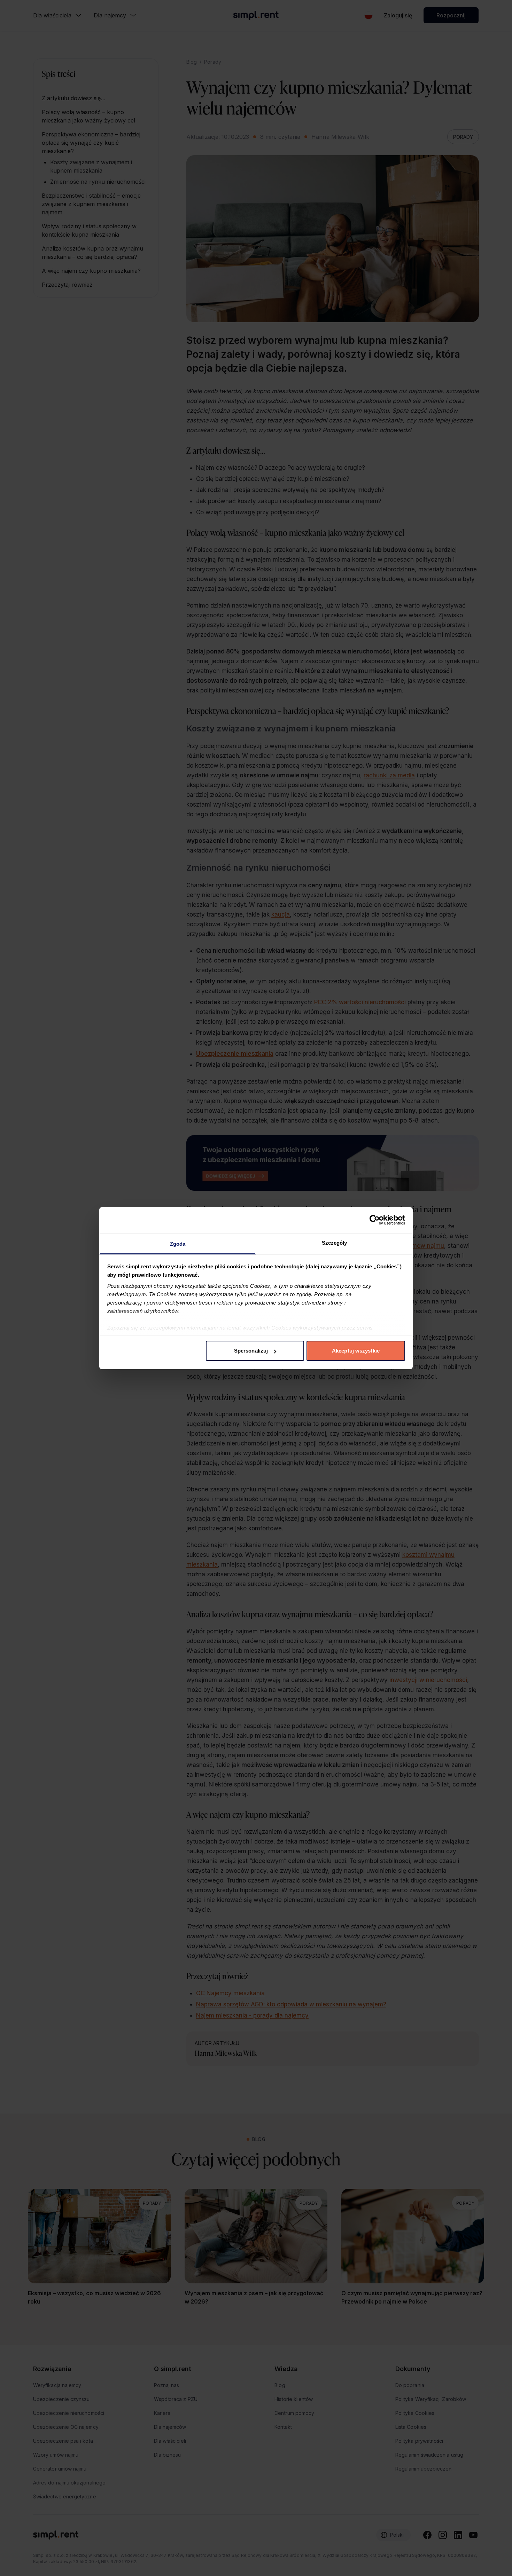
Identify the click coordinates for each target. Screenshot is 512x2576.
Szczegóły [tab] (335, 1243)
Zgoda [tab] (178, 1244)
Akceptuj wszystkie (356, 1351)
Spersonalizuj (251, 1351)
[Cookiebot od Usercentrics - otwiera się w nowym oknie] (375, 1220)
